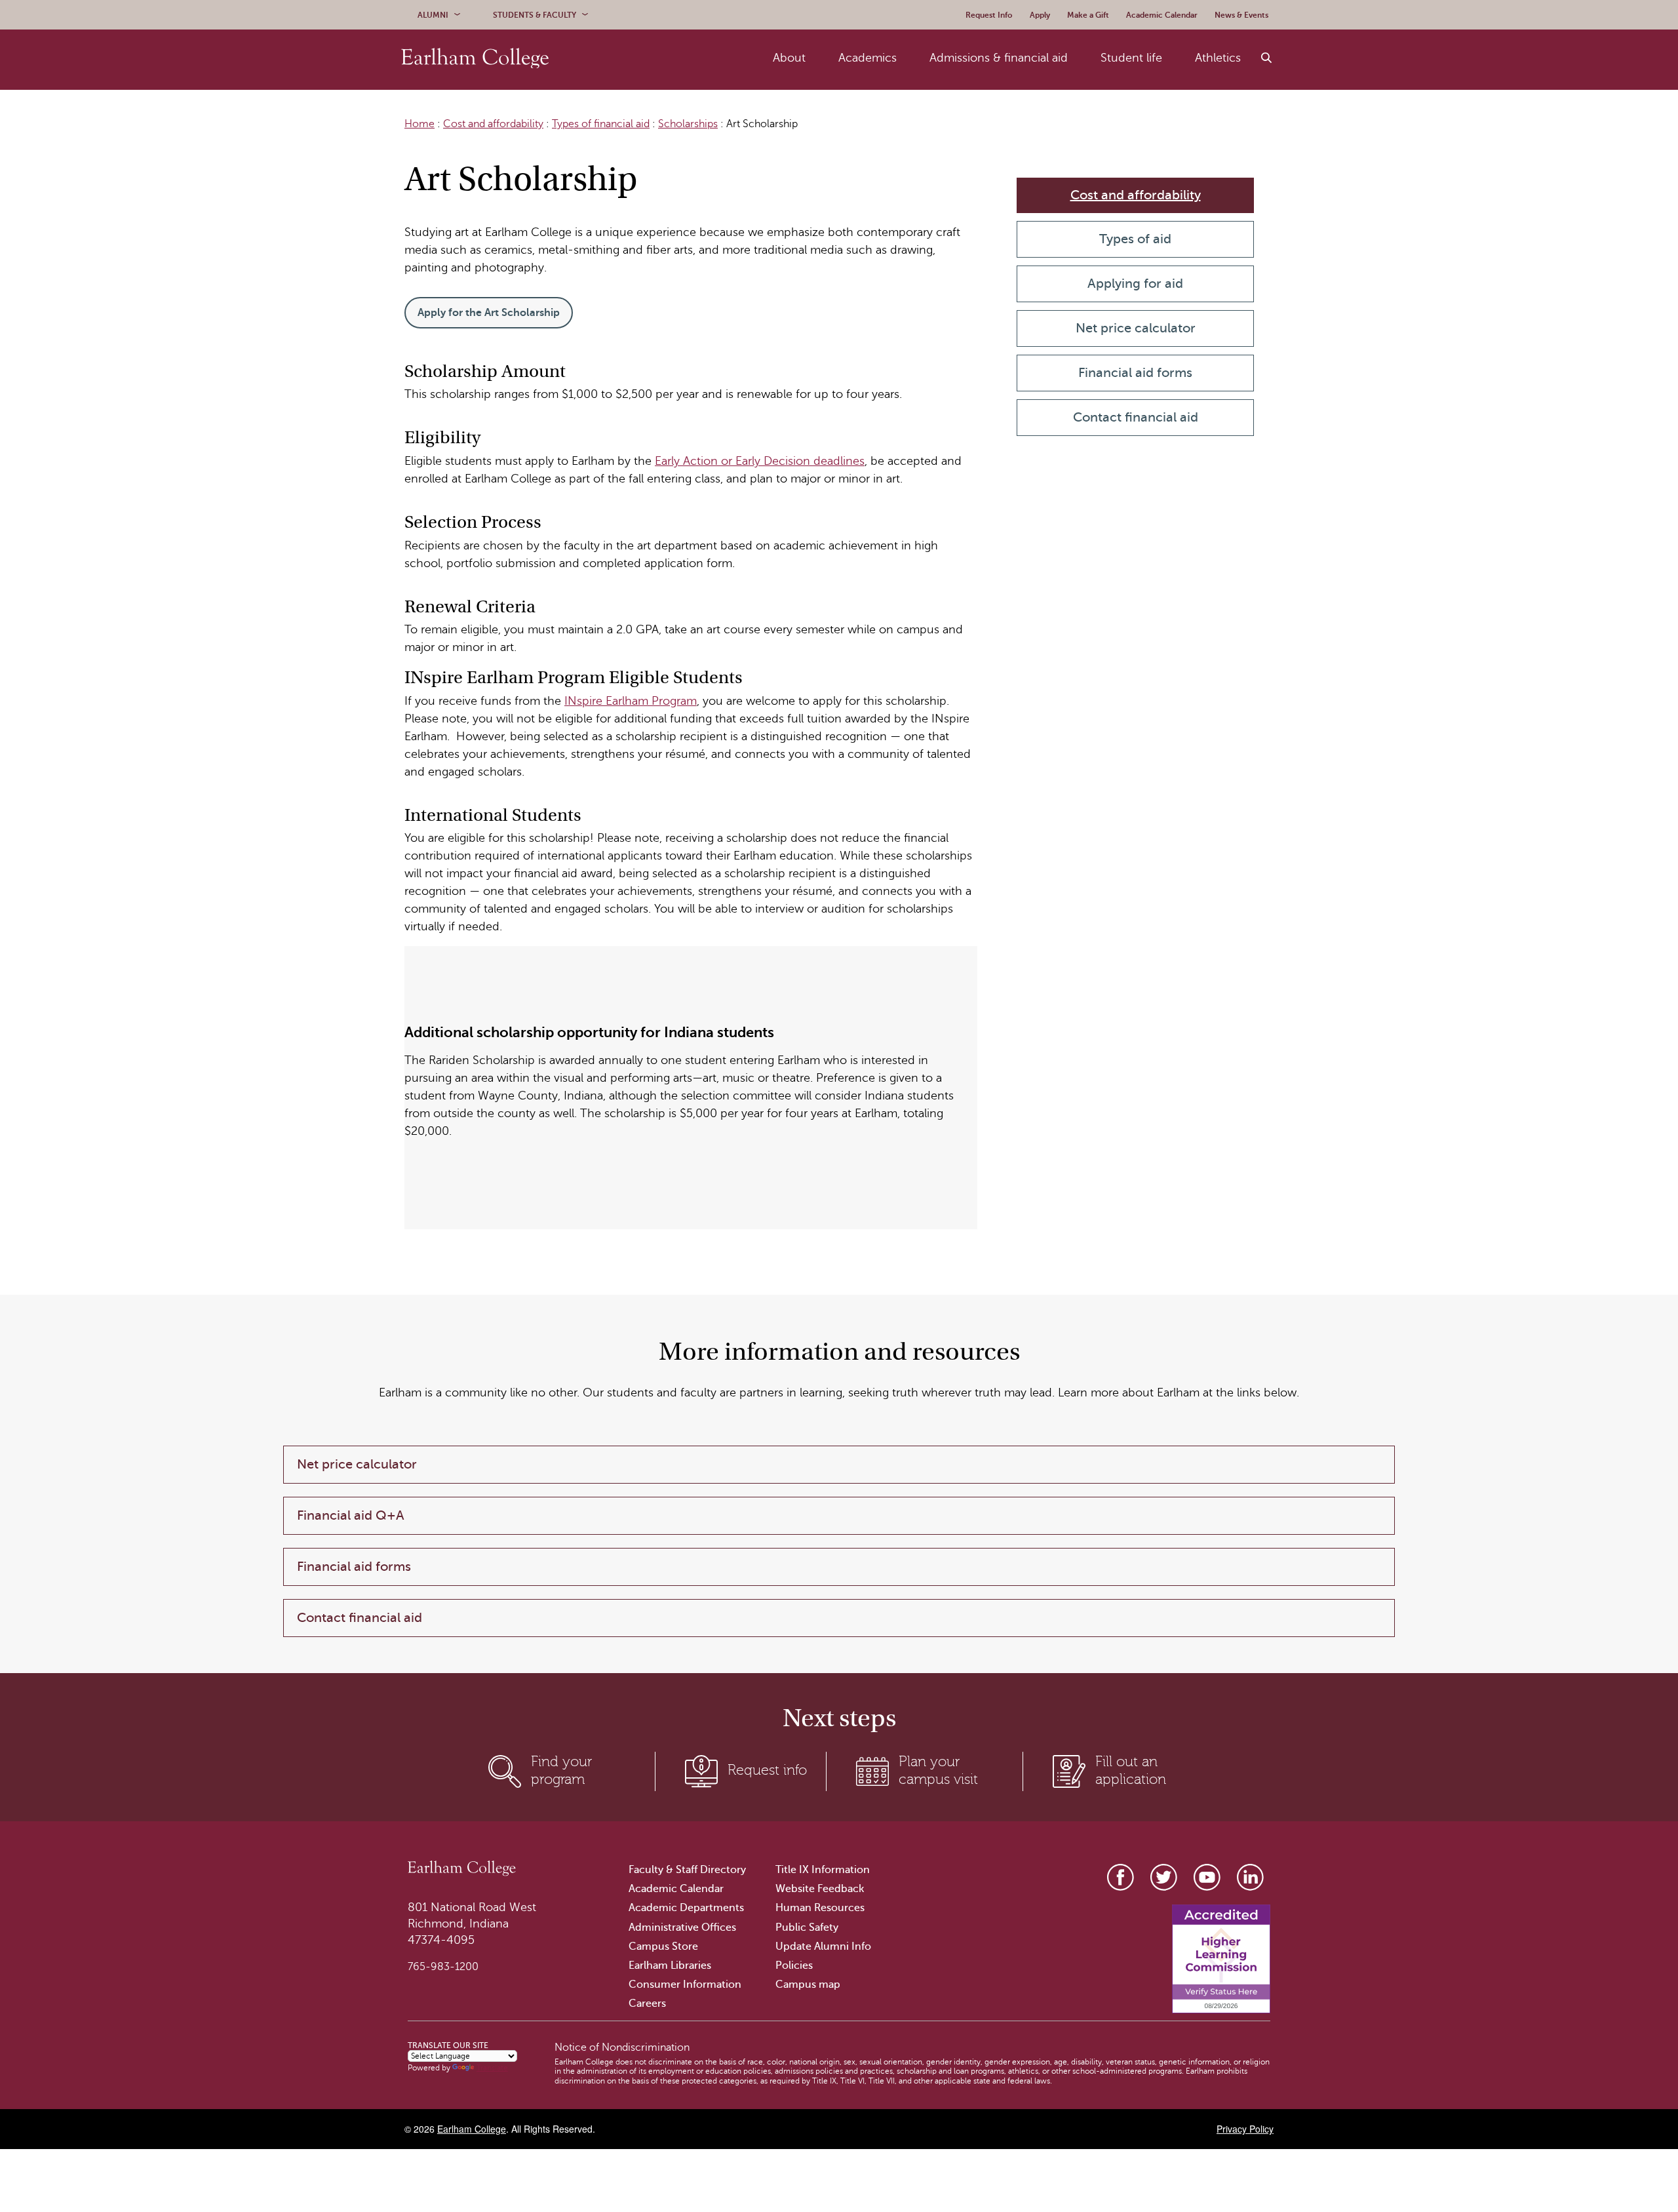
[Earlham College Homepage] (475, 58)
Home (419, 124)
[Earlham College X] (1164, 1877)
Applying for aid (1135, 284)
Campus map (808, 1985)
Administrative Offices (682, 1927)
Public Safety (807, 1927)
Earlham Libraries (670, 1965)
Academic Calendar (676, 1889)
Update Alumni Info (823, 1946)
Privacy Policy (1245, 2129)
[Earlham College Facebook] (1121, 1877)
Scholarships (688, 124)
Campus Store (663, 1946)
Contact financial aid (1136, 417)
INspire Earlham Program (631, 701)
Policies (794, 1965)
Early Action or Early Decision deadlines (760, 461)
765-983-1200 (443, 1967)
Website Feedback (820, 1889)
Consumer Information (685, 1985)
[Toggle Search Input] (1267, 58)
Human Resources (820, 1908)
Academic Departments (686, 1908)
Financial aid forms (1135, 373)
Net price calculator (1136, 328)
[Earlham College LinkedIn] (1250, 1877)
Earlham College (472, 2129)
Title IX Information (823, 1870)
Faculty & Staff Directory (687, 1870)
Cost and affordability (493, 124)
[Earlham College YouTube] (1207, 1877)
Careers (647, 2004)
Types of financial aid (601, 124)
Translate (492, 2068)
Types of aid (1135, 239)
